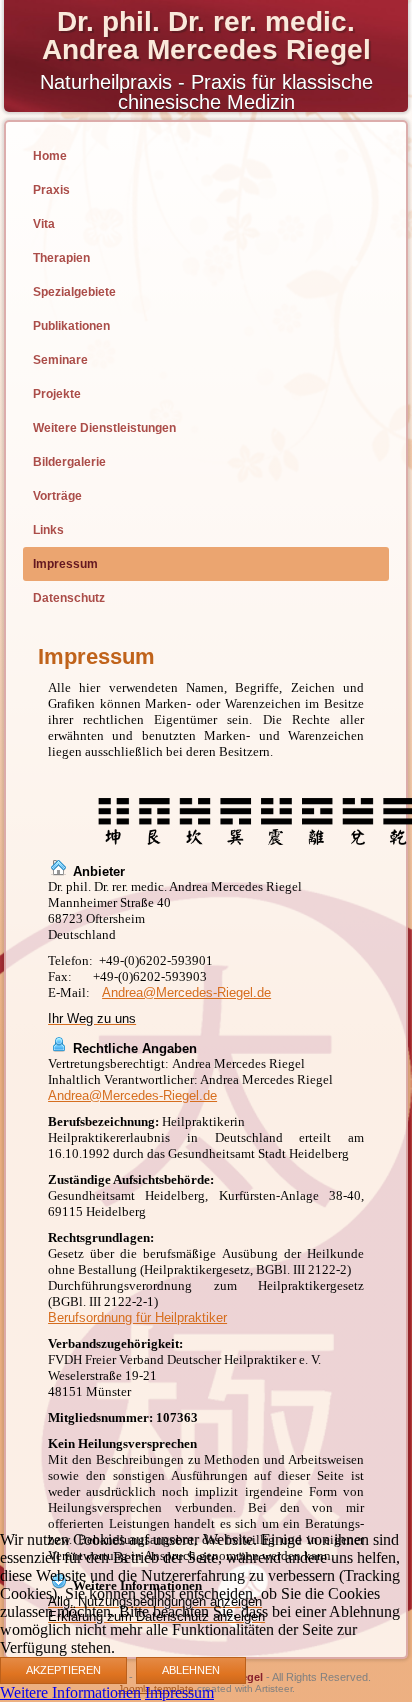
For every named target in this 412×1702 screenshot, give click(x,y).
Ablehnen (191, 1670)
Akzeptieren (63, 1670)
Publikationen (71, 326)
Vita (44, 224)
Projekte (57, 394)
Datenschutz (69, 598)
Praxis (51, 190)
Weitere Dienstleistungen (104, 428)
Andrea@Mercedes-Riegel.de (186, 992)
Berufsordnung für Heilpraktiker (137, 1317)
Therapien (61, 258)
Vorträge (57, 496)
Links (48, 530)
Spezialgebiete (74, 292)
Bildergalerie (69, 462)
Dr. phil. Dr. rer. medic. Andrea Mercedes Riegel (206, 35)
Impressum (65, 564)
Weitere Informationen (70, 1692)
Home (50, 156)
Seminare (60, 360)
